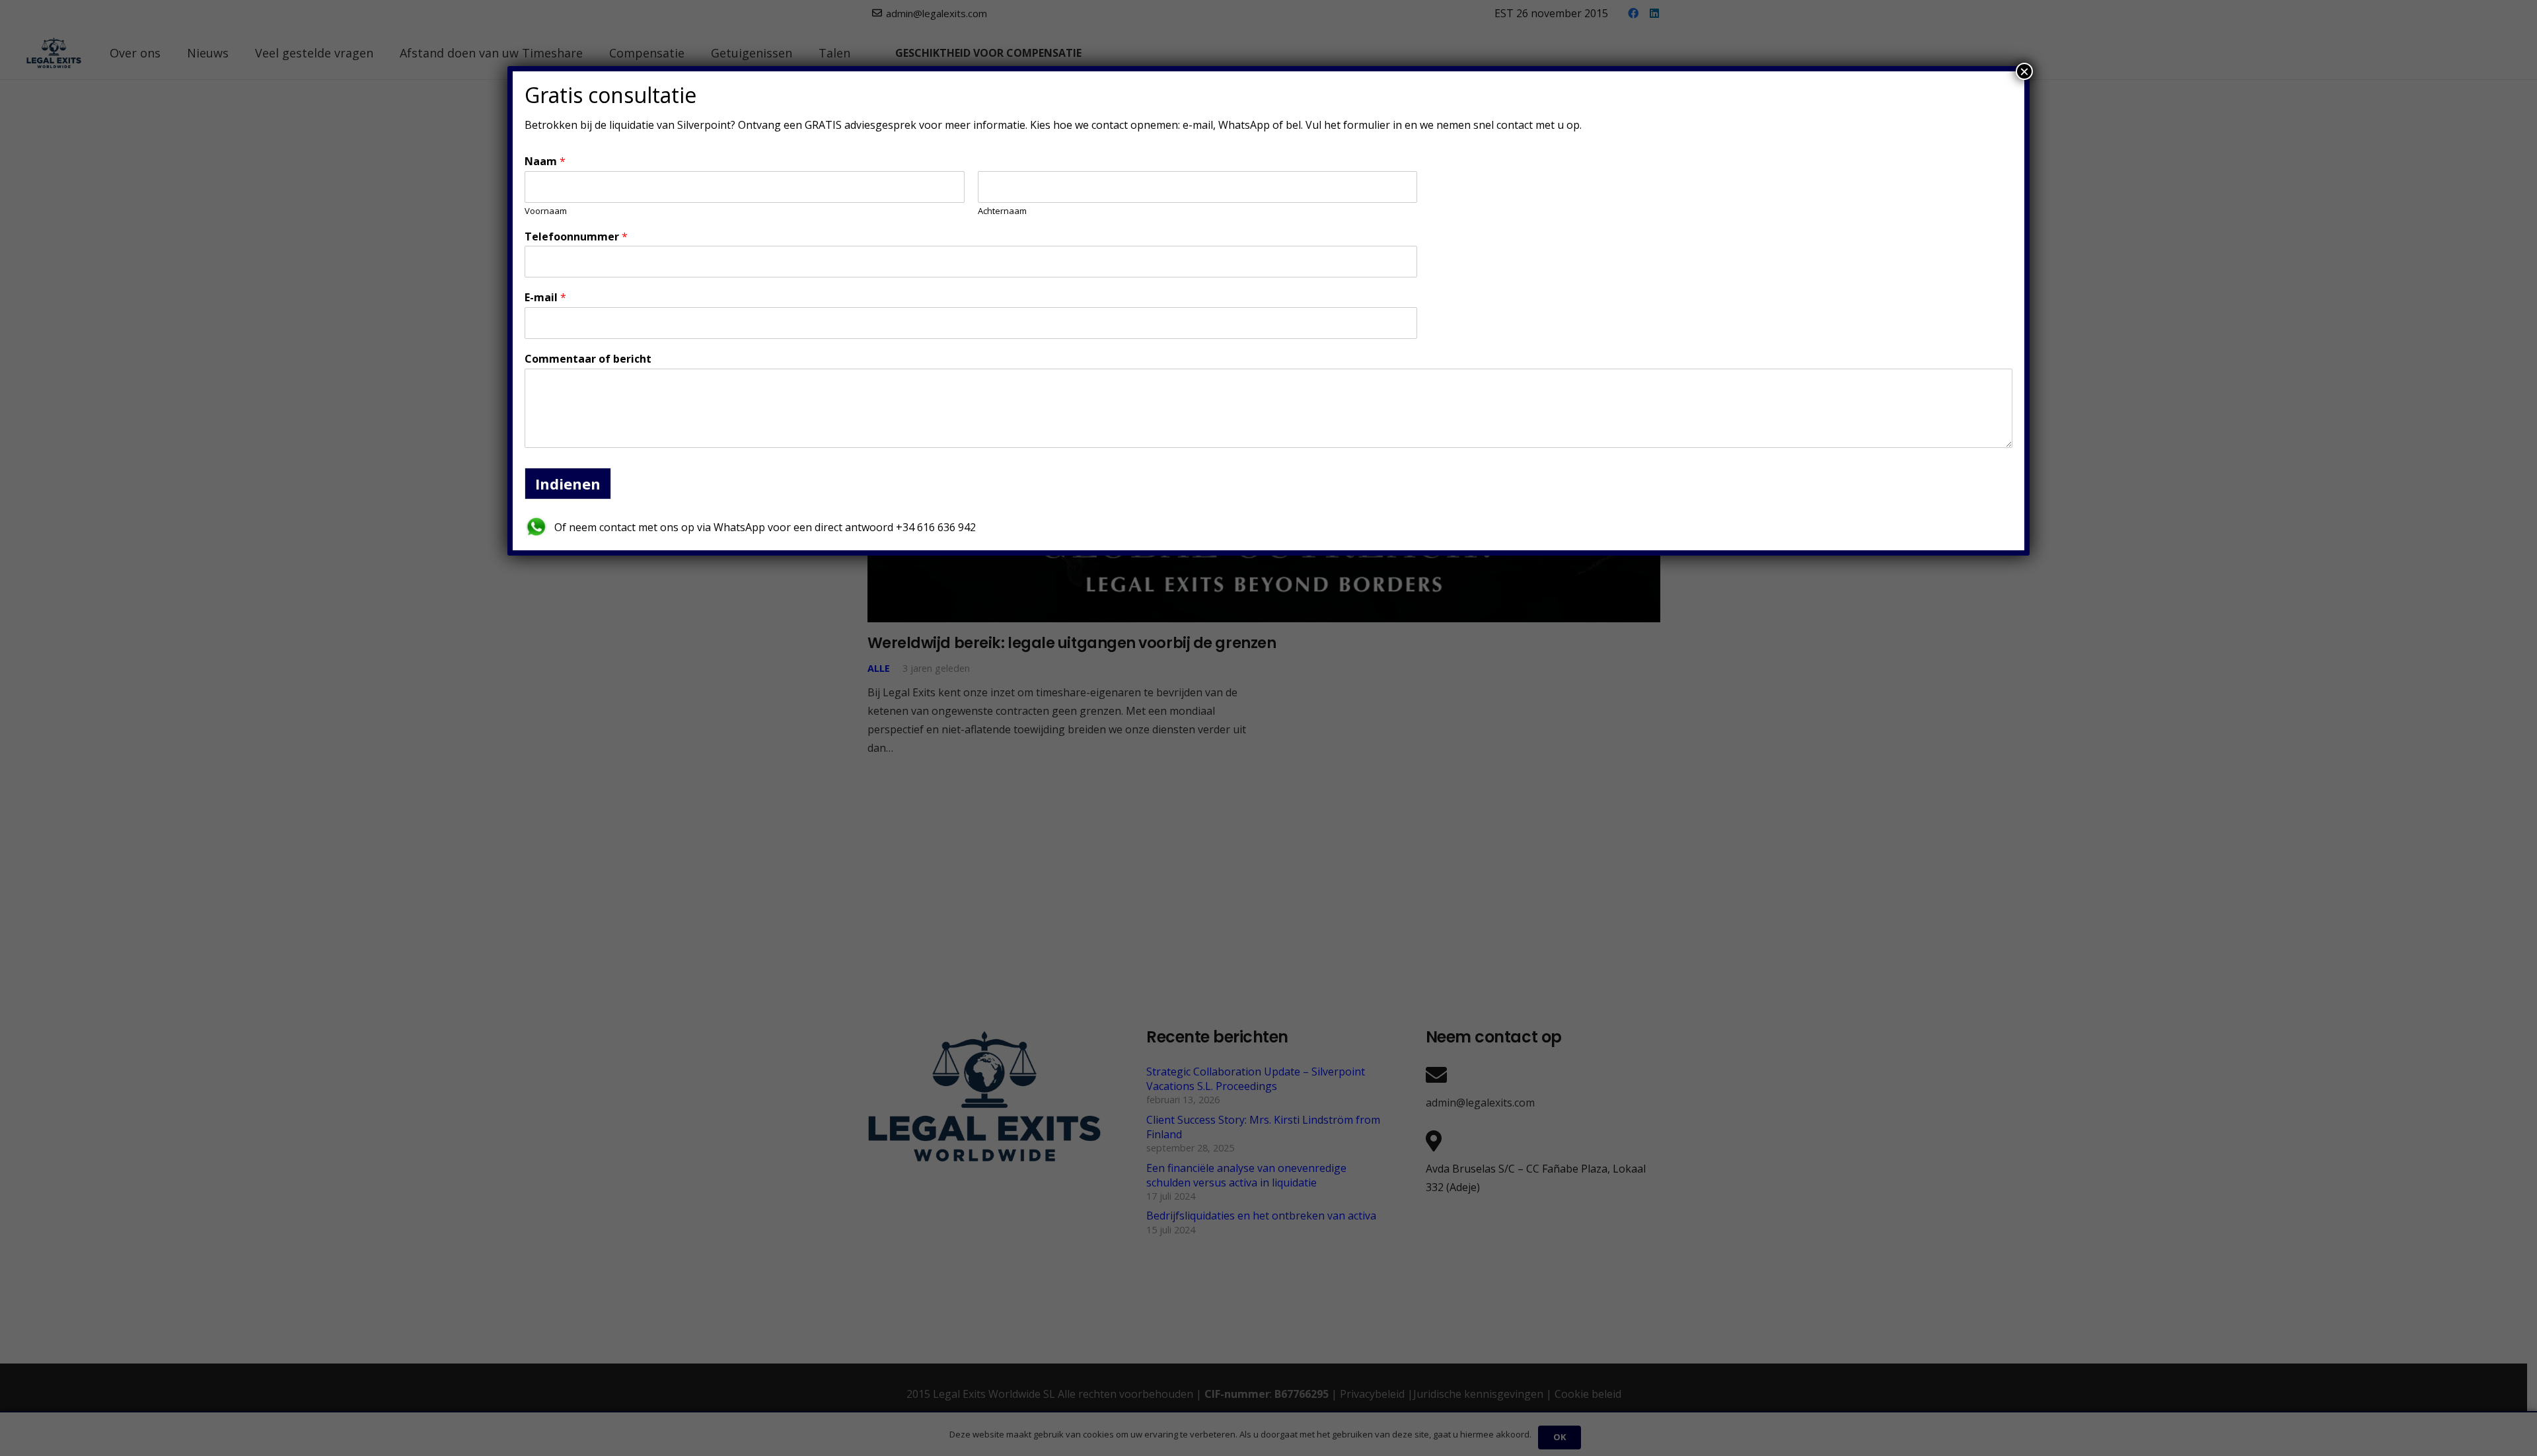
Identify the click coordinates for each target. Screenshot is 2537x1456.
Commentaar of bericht (588, 359)
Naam (545, 162)
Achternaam (1002, 211)
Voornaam (546, 211)
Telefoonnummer (576, 237)
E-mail (545, 298)
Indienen (568, 484)
